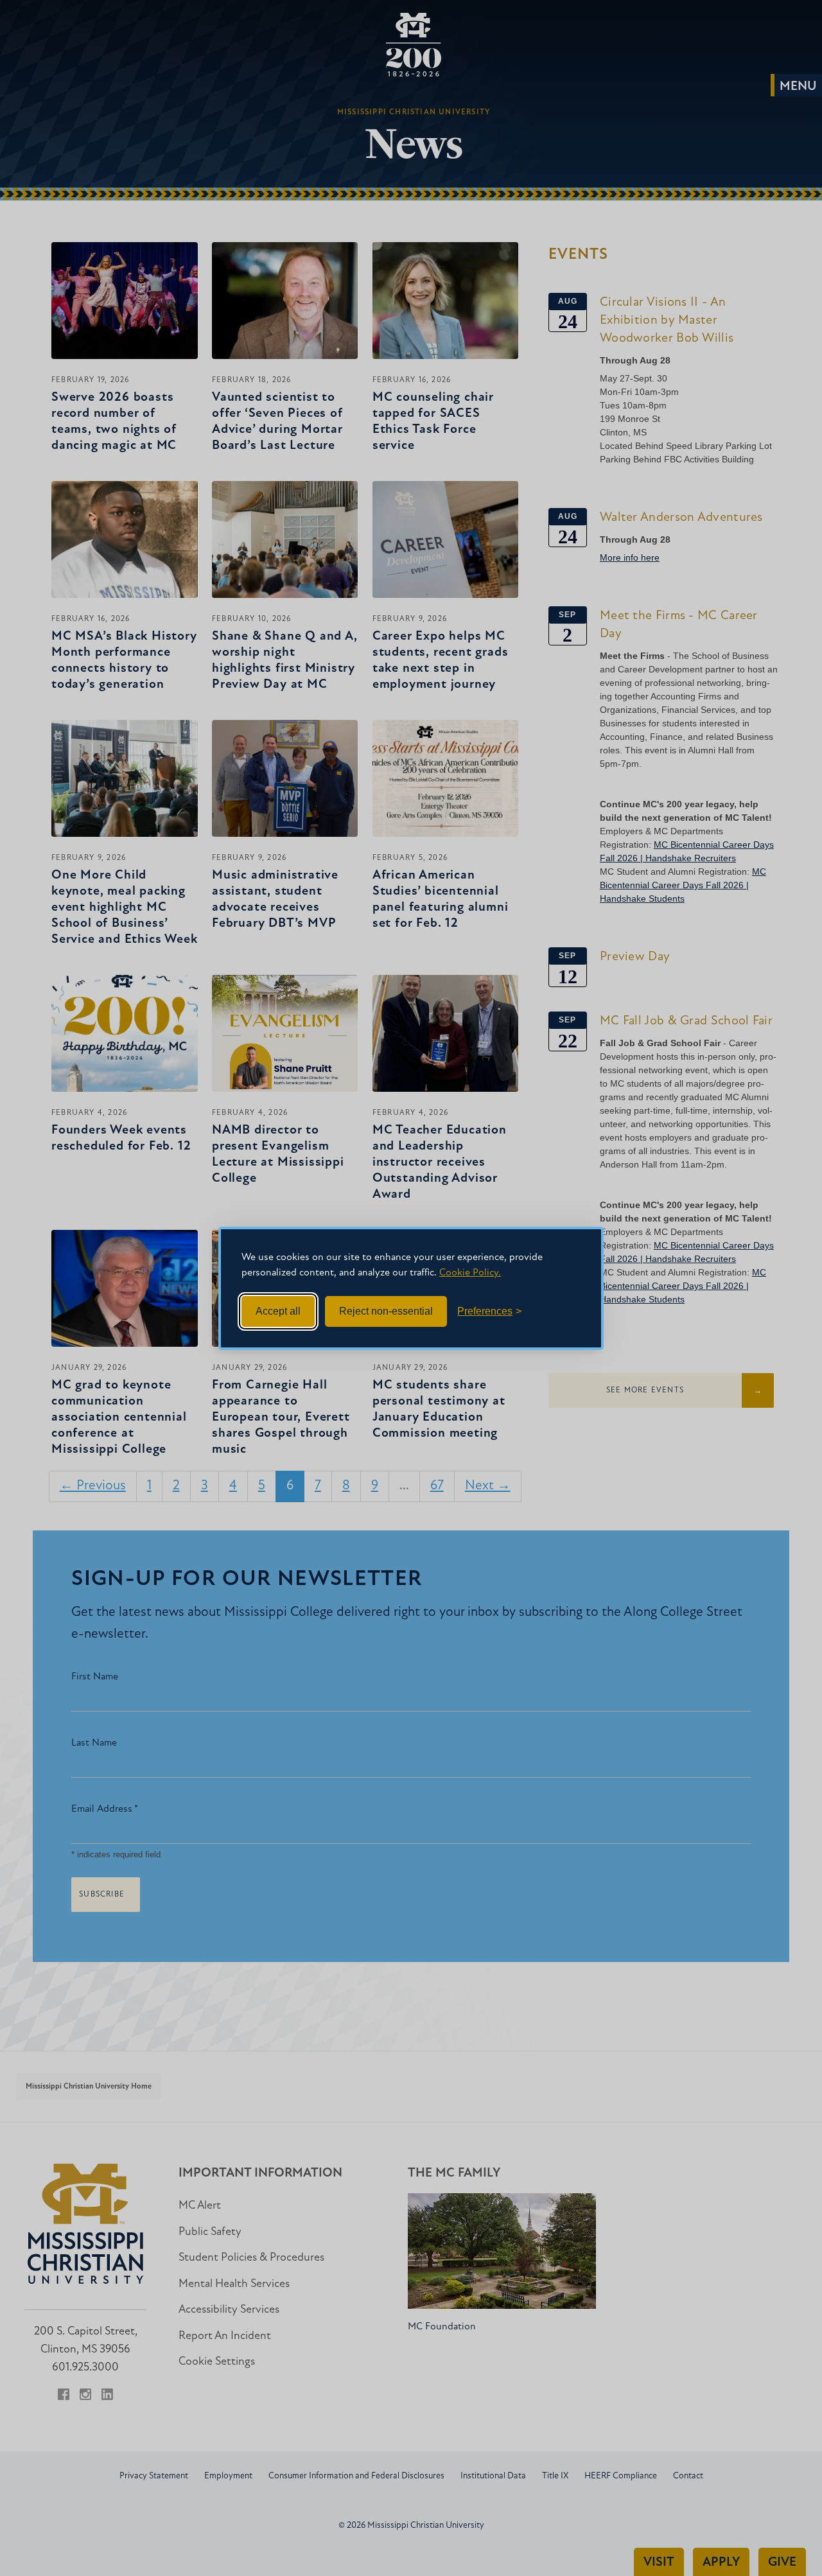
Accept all (278, 1311)
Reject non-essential (386, 1311)
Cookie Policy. (470, 1273)
